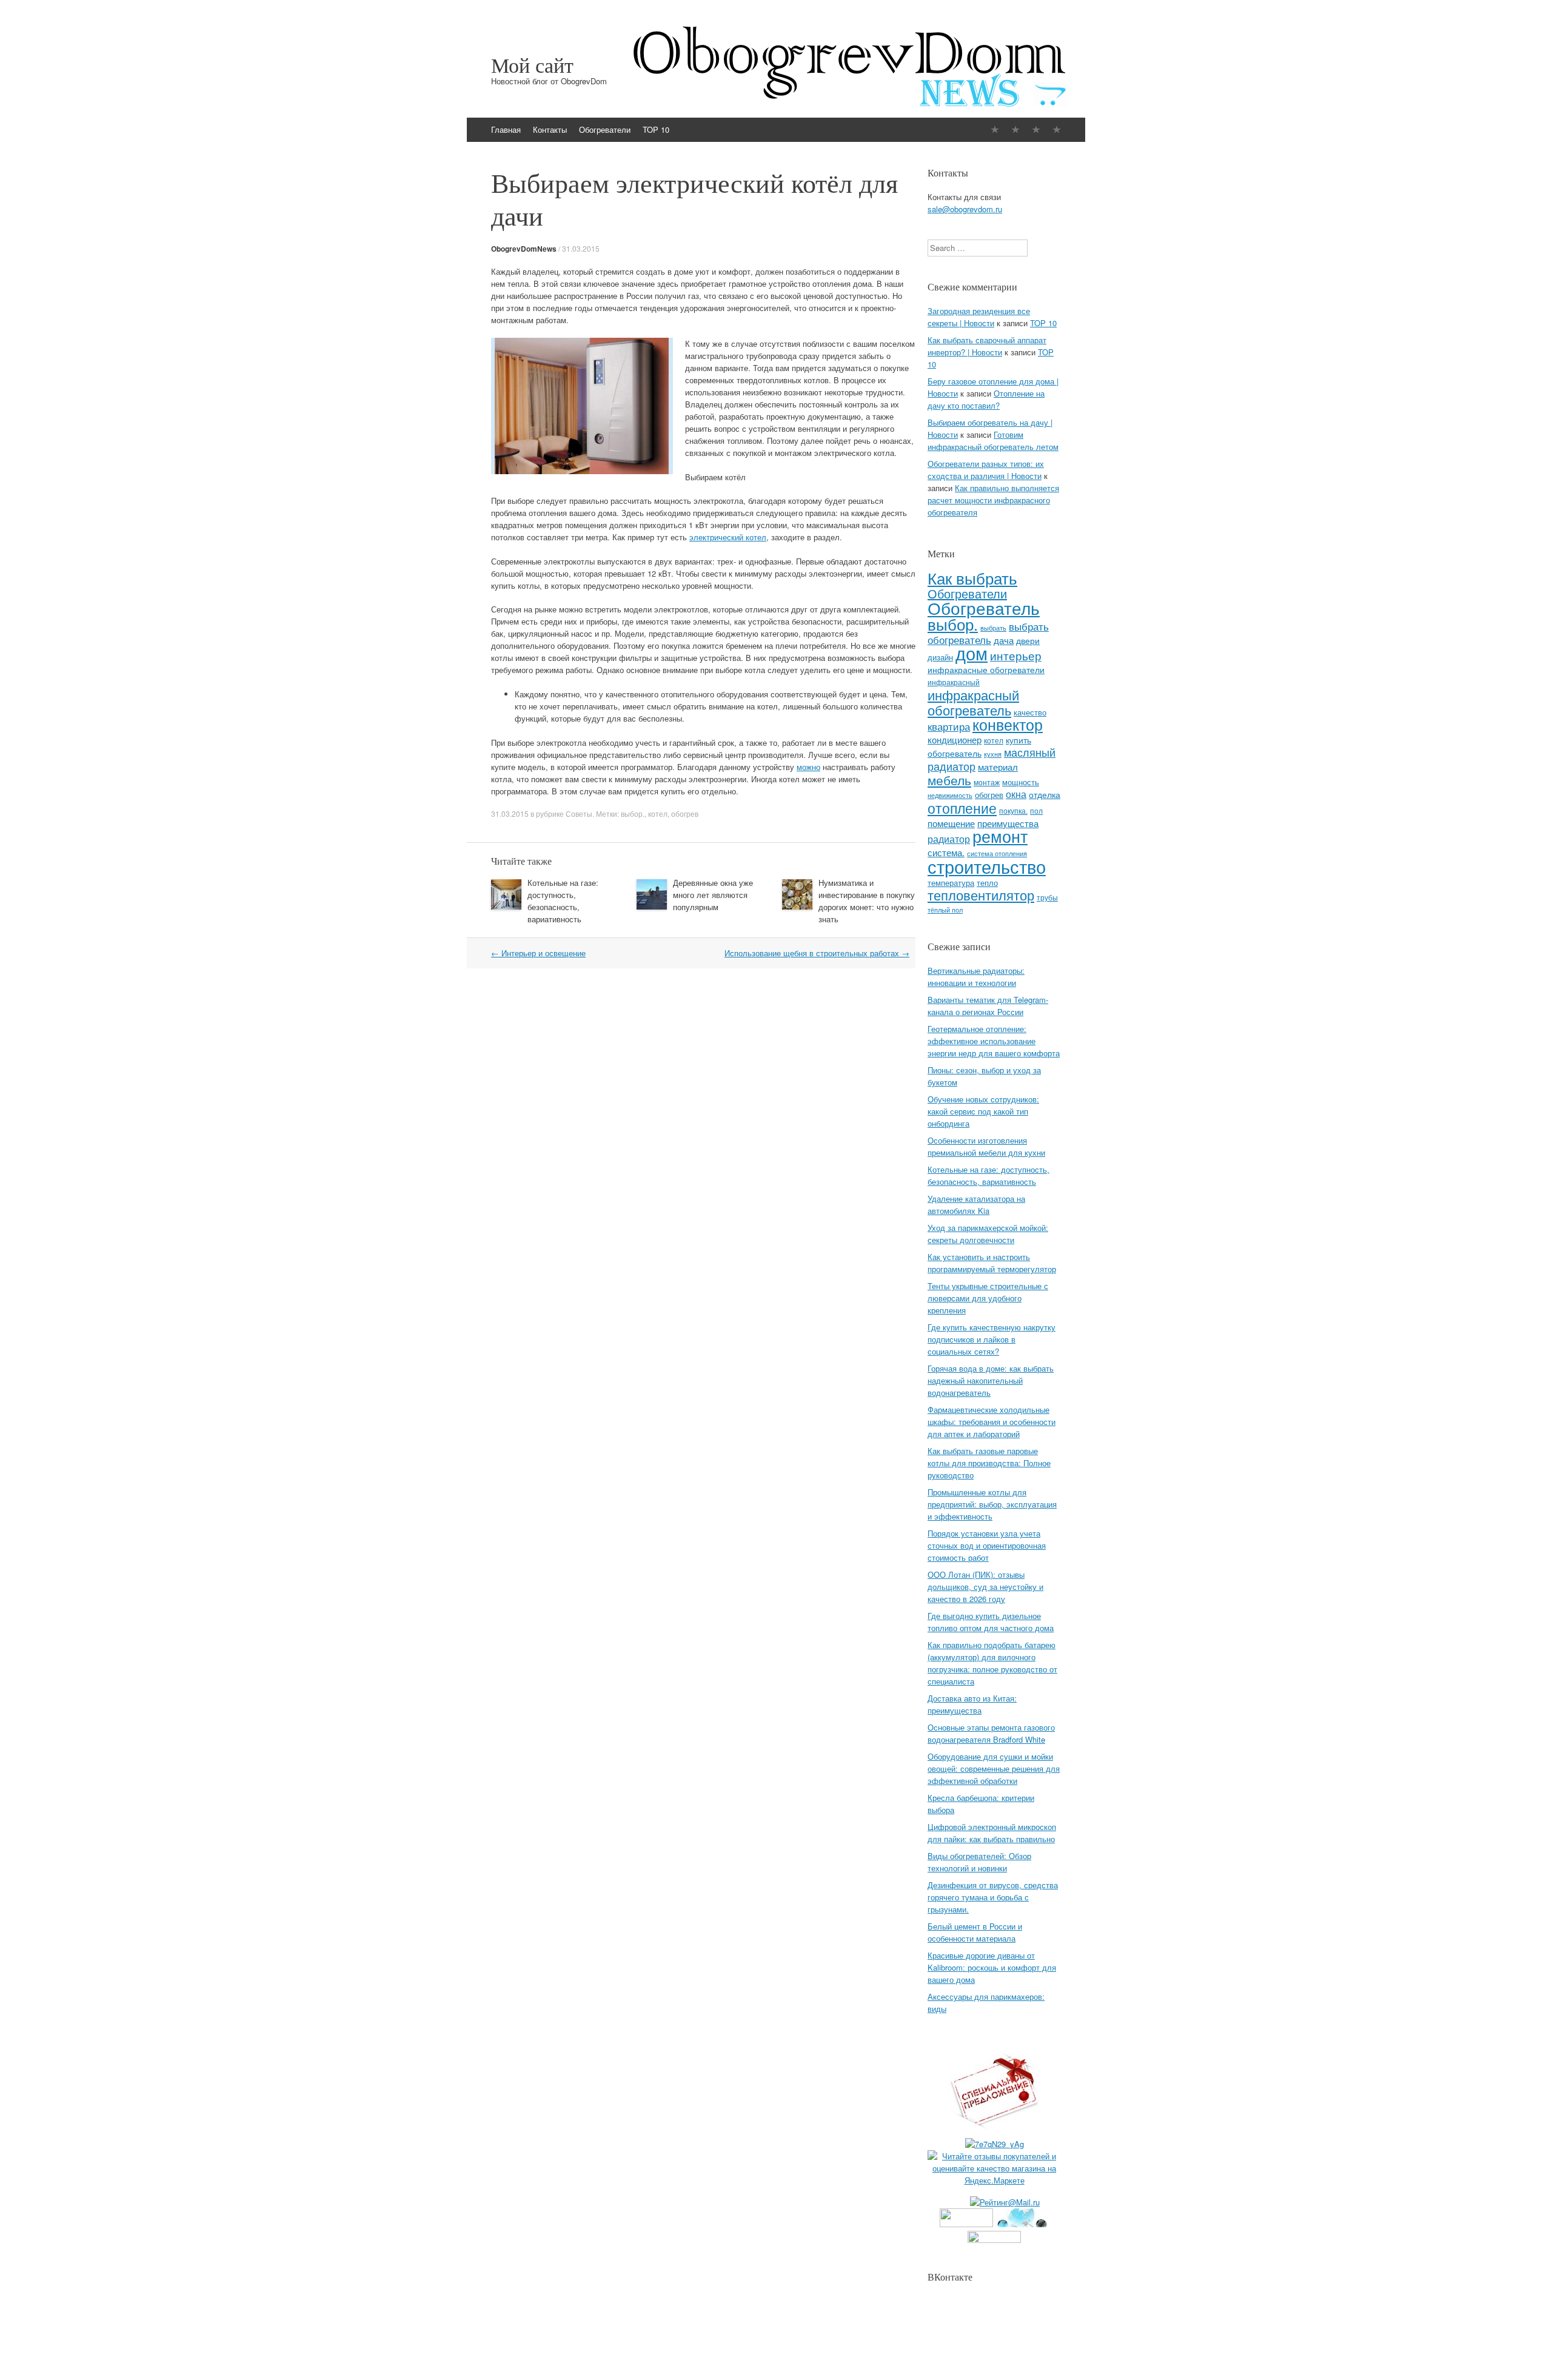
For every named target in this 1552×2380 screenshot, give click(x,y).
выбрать (993, 628)
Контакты (550, 129)
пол (1036, 810)
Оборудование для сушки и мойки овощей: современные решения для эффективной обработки (994, 1768)
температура (951, 883)
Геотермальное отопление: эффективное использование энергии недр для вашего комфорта (994, 1041)
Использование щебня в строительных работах (817, 953)
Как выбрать (972, 578)
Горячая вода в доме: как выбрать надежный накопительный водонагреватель (991, 1380)
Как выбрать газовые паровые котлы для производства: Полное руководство (989, 1463)
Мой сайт (532, 65)
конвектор (1008, 724)
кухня (993, 754)
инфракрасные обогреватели (986, 669)
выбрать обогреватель (988, 633)
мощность (1021, 782)
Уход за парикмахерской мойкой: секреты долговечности (988, 1234)
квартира (949, 726)
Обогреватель (984, 607)
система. (946, 852)
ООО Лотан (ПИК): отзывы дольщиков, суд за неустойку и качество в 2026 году (985, 1587)
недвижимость (950, 795)
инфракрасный (954, 682)
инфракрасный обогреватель (973, 702)
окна (1016, 794)
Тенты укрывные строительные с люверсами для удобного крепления (988, 1298)
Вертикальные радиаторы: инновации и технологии (976, 977)
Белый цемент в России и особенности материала (975, 1932)
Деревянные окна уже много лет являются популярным (713, 895)
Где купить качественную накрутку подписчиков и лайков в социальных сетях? (992, 1339)
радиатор (949, 839)
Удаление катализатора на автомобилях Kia (976, 1205)
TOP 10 (656, 129)
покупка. (1013, 810)
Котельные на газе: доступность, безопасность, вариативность (563, 901)
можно (808, 767)
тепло (987, 883)
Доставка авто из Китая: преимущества (972, 1704)
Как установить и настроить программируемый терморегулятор (992, 1263)
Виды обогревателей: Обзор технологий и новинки (979, 1862)
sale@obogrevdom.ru (965, 209)
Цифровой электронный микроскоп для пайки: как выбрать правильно (992, 1833)
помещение (951, 823)
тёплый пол (945, 910)
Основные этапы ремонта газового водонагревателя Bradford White (991, 1733)
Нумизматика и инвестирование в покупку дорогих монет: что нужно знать (867, 901)
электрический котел (728, 537)
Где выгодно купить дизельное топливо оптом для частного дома (991, 1622)
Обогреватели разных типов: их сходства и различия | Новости (986, 470)
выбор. (633, 813)
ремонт (1000, 836)
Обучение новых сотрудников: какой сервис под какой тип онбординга (983, 1111)
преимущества (1008, 823)
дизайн (940, 657)
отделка (1045, 794)
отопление (962, 808)
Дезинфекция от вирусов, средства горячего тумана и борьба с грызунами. (993, 1897)
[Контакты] (1015, 129)
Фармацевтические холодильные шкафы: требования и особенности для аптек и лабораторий (992, 1422)
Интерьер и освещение (538, 953)
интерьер (1016, 655)
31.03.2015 (581, 248)
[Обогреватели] (1036, 129)
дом (972, 653)
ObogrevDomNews (524, 249)
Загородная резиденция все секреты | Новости (979, 317)
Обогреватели (605, 129)
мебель (949, 780)
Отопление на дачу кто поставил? (986, 399)
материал (998, 767)
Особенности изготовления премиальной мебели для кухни (986, 1146)
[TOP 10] (1057, 129)
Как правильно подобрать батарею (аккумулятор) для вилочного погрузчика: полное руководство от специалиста (992, 1663)
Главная (506, 129)
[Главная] (995, 129)
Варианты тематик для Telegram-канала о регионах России (988, 1006)
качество (1030, 712)
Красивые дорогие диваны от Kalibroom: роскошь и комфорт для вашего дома (992, 1967)
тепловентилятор (981, 895)
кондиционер (955, 739)
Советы (579, 813)
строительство (987, 866)
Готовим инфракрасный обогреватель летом (993, 441)
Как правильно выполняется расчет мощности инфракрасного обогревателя (993, 500)
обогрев (685, 813)
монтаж (987, 782)
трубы (1047, 897)
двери (1028, 640)
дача (1004, 640)
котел (658, 813)
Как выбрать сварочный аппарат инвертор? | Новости (987, 346)
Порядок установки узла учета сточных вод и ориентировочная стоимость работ (987, 1545)
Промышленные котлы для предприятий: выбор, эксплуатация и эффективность (992, 1504)
